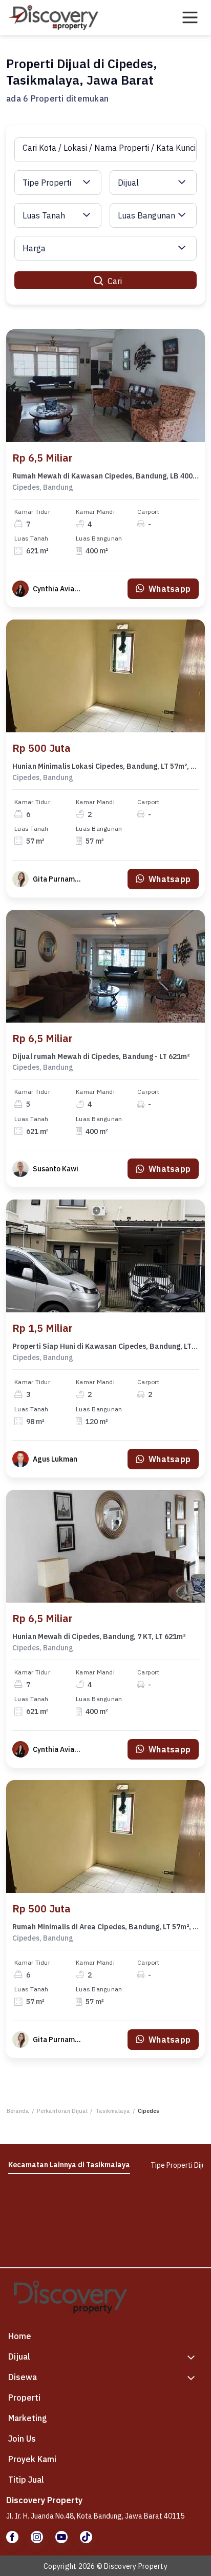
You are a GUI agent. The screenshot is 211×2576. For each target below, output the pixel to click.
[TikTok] (86, 2537)
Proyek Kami (32, 2459)
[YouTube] (61, 2537)
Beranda (18, 2111)
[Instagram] (37, 2537)
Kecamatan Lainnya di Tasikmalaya (69, 2165)
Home (20, 2336)
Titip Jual (26, 2480)
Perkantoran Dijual (62, 2111)
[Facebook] (12, 2537)
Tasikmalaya (113, 2111)
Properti (24, 2398)
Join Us (22, 2439)
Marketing (28, 2418)
